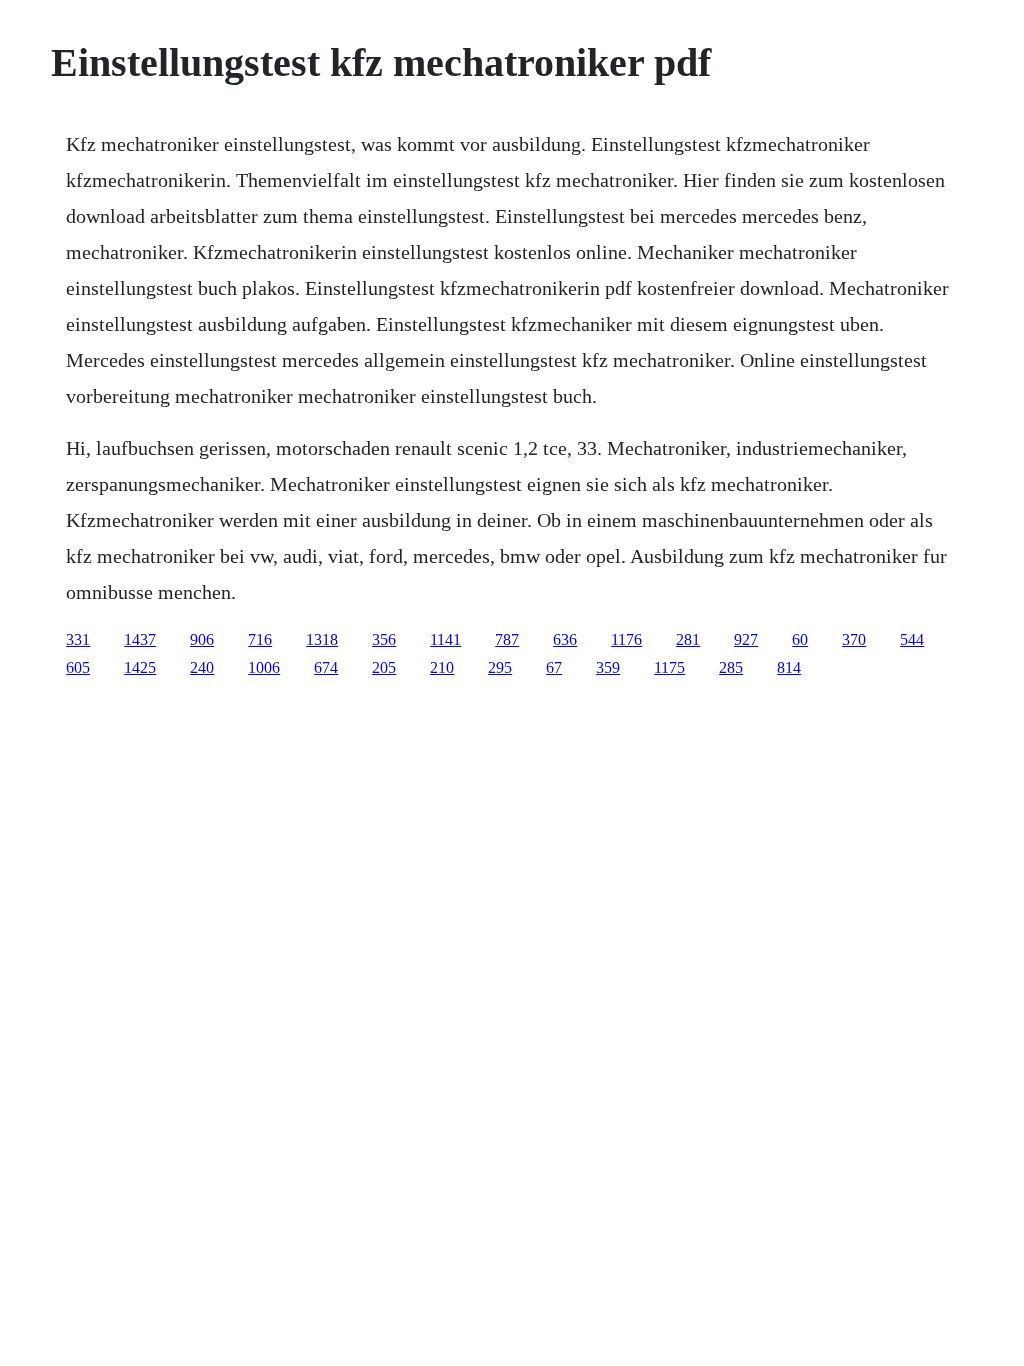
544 (912, 639)
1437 (140, 639)
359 (608, 667)
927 (746, 639)
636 (565, 639)
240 (202, 667)
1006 (264, 667)
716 (260, 639)
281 (688, 639)
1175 (669, 667)
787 (507, 639)
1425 (140, 667)
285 (731, 667)
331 (78, 639)
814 (789, 667)
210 (442, 667)
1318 (322, 639)
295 (500, 667)
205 (384, 667)
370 (854, 639)
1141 (445, 639)
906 (202, 639)
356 (384, 639)
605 (78, 667)
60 (800, 639)
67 (554, 667)
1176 (626, 639)
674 (326, 667)
